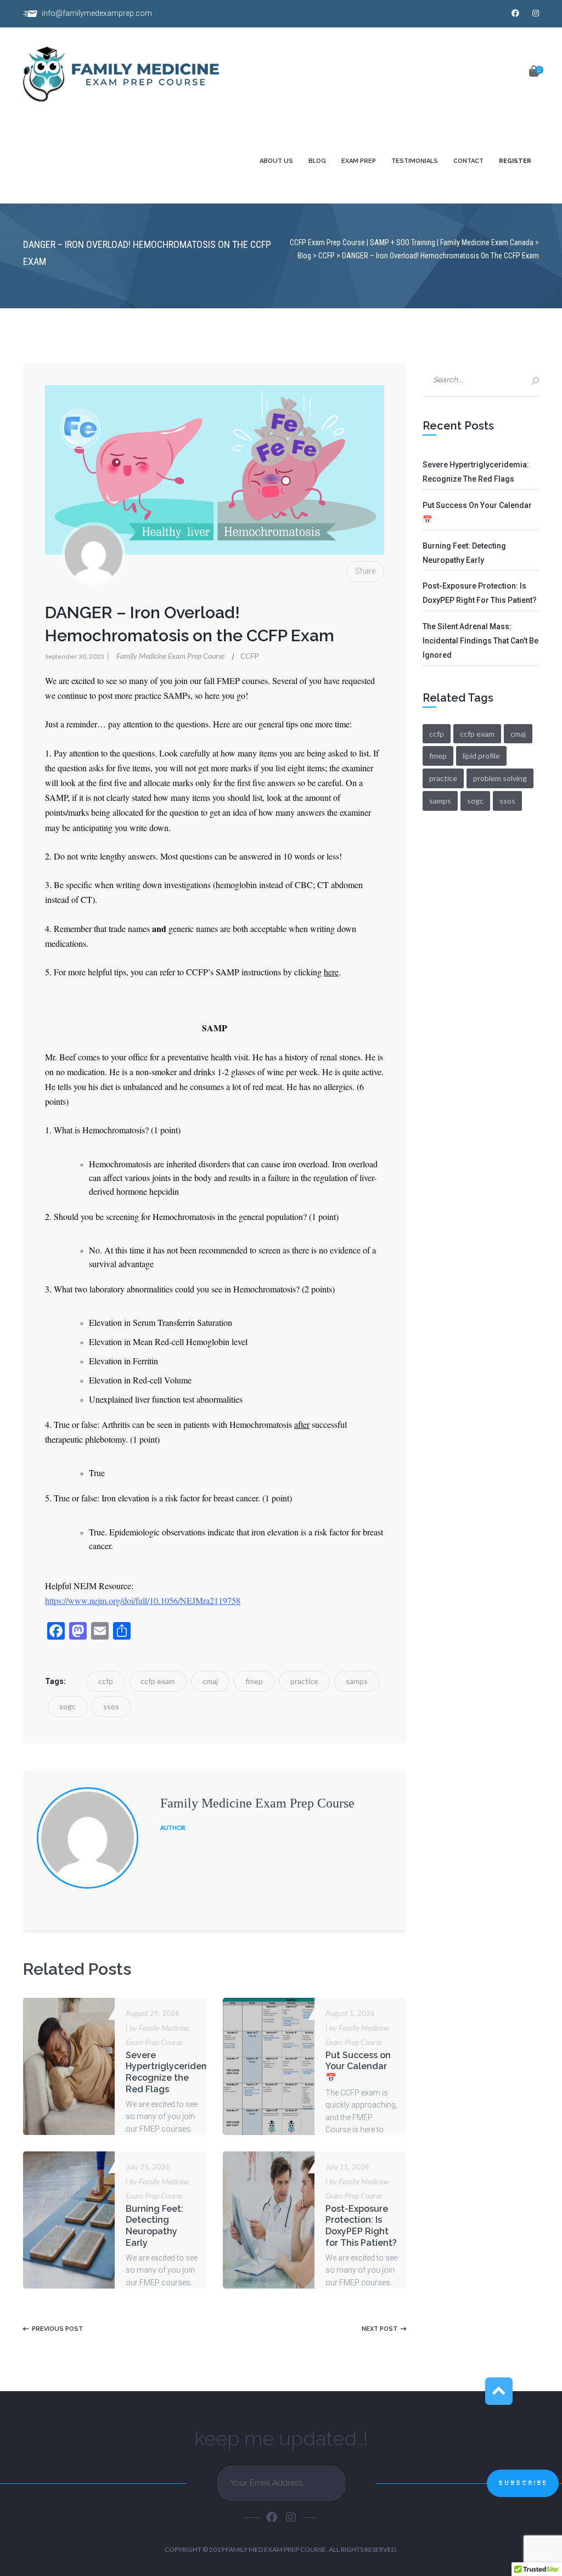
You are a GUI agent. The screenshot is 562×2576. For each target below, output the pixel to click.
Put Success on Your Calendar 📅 (358, 2067)
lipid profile (481, 756)
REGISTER (515, 161)
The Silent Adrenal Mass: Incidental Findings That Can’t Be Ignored (480, 641)
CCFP (249, 656)
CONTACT (468, 161)
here (331, 972)
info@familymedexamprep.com (97, 13)
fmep (254, 1681)
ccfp (106, 1681)
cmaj (210, 1681)
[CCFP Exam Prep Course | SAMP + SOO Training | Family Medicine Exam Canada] (134, 75)
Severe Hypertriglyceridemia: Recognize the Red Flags (172, 2072)
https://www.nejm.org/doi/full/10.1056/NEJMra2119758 (143, 1600)
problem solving (500, 778)
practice (304, 1681)
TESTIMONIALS (415, 161)
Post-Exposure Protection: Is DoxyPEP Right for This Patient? (361, 2226)
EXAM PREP (359, 161)
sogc (68, 1706)
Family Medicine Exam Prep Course (167, 656)
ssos (111, 1706)
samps (357, 1681)
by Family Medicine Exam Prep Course (157, 2035)
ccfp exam (158, 1681)
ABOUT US (276, 161)
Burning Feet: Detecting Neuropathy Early (154, 2226)
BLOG (317, 161)
